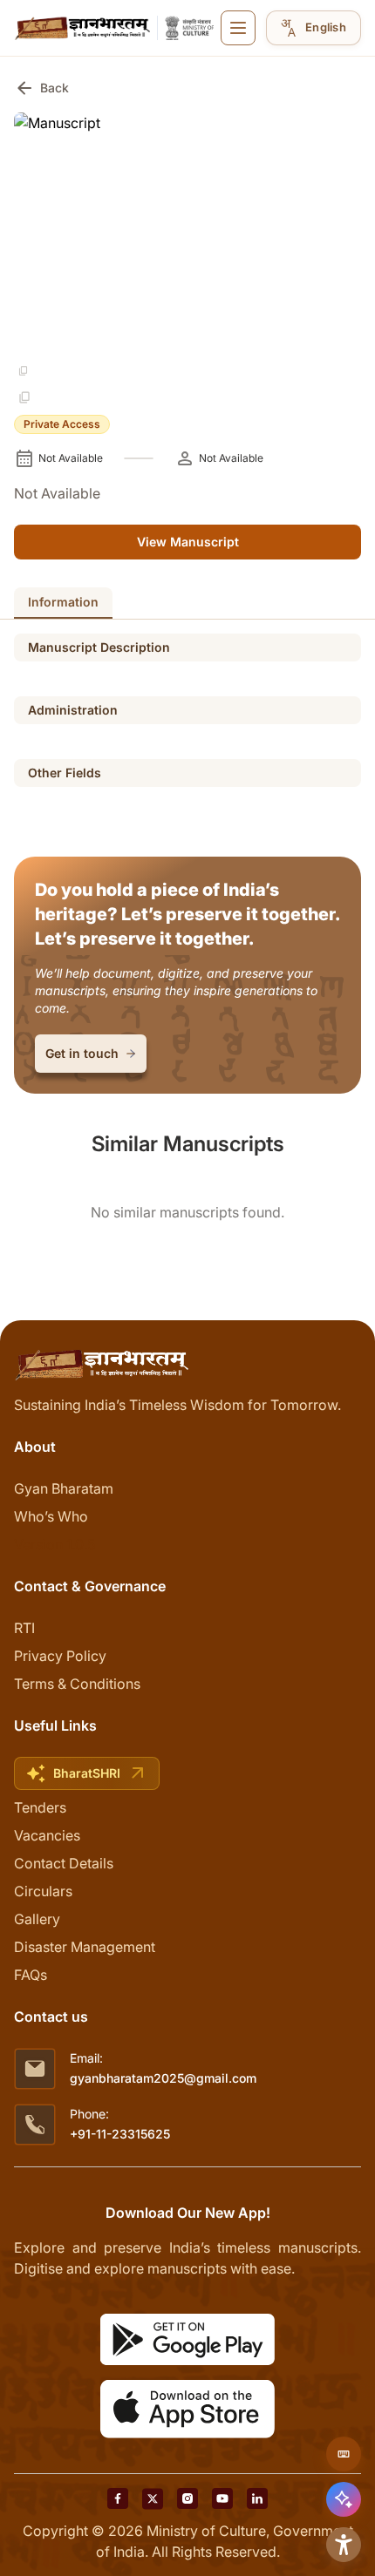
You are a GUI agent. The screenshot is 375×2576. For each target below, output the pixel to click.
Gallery (37, 1919)
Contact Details (64, 1863)
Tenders (40, 1807)
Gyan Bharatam (64, 1488)
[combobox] (314, 28)
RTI (24, 1628)
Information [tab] (63, 602)
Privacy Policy (60, 1656)
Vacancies (47, 1835)
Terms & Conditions (77, 1684)
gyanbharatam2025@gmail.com (163, 2078)
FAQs (31, 1975)
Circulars (43, 1891)
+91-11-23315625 (120, 2134)
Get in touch (82, 1053)
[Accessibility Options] (344, 2545)
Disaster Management (85, 1947)
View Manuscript (188, 542)
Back (41, 88)
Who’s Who (51, 1516)
